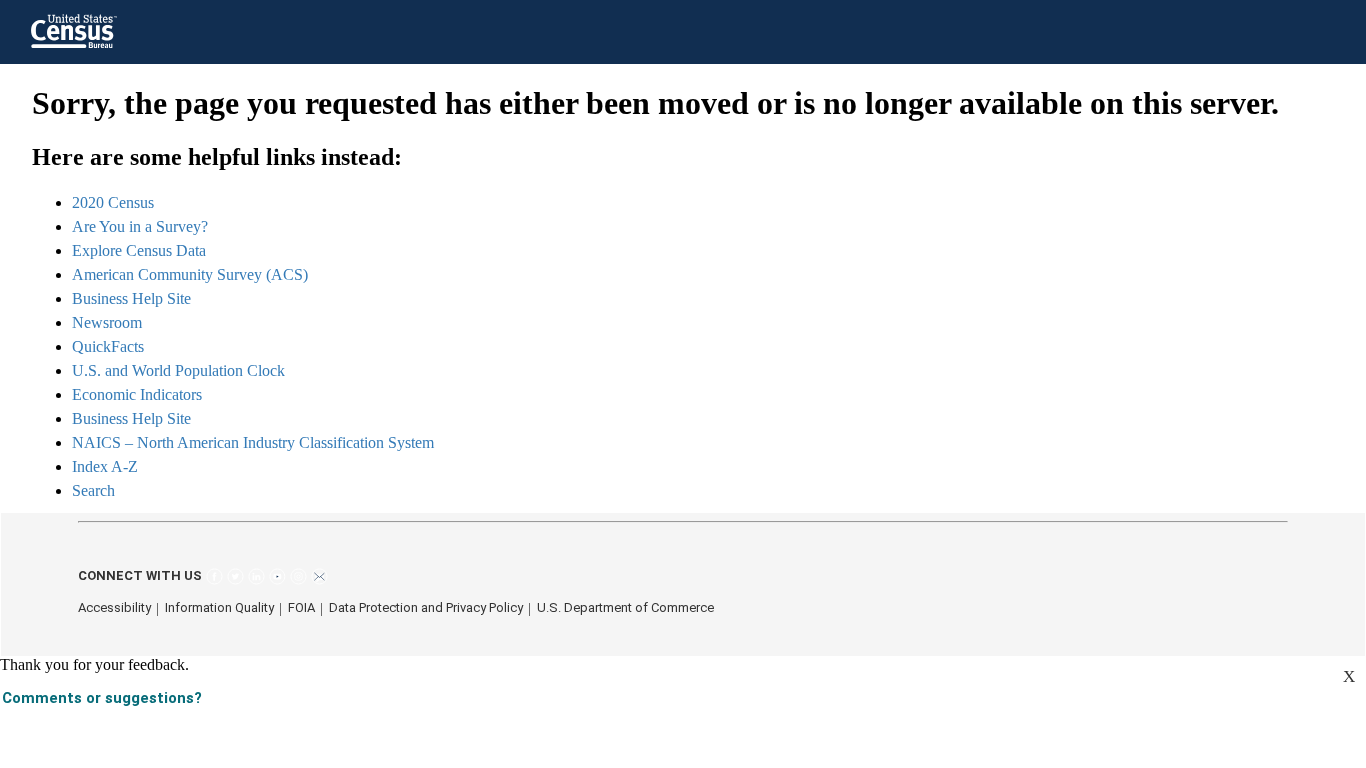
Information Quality (219, 607)
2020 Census (113, 202)
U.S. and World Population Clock (178, 370)
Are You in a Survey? (140, 226)
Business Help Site (131, 298)
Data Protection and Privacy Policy (426, 607)
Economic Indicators (137, 394)
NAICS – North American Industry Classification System (253, 442)
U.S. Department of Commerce (625, 607)
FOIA (301, 607)
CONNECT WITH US (140, 575)
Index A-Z (105, 466)
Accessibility (114, 607)
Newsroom (107, 322)
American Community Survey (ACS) (190, 274)
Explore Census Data (139, 250)
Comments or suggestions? (102, 698)
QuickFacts (108, 346)
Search (93, 490)
